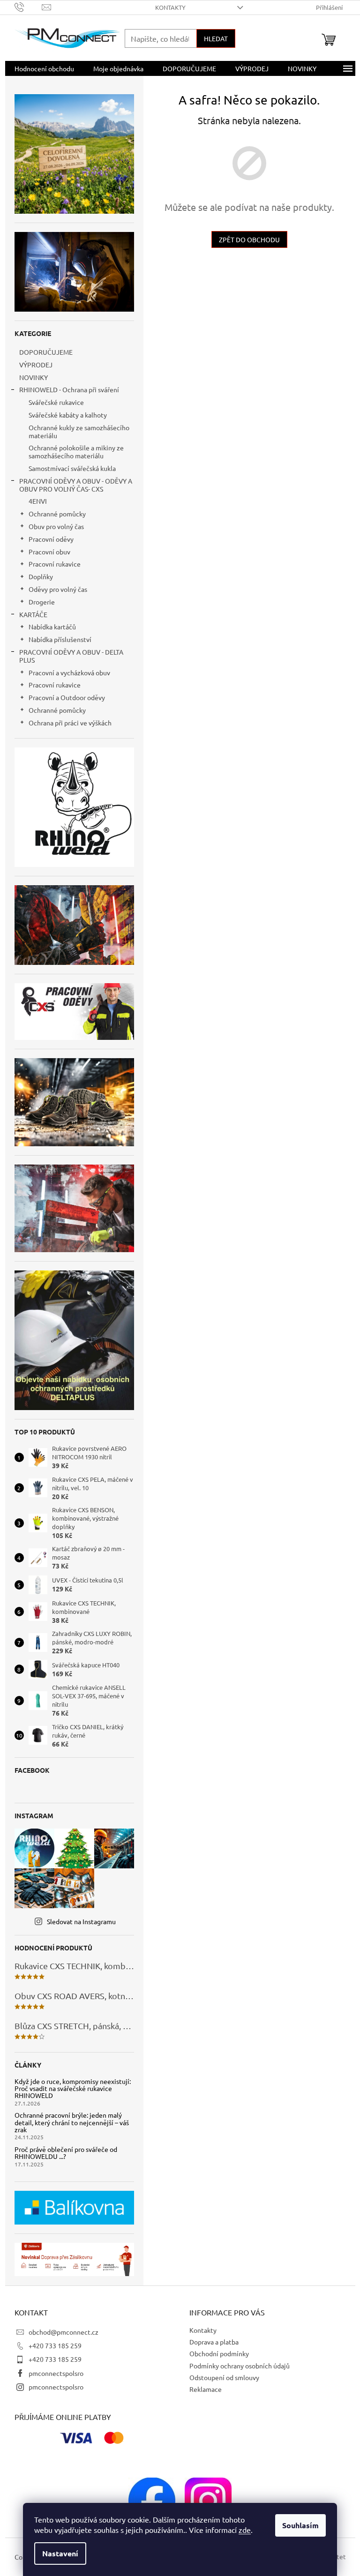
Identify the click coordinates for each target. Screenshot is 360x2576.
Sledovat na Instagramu (81, 1921)
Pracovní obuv (49, 552)
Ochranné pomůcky (57, 514)
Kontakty (170, 7)
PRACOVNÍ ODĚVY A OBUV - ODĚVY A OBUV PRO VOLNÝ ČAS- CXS (76, 485)
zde (245, 2530)
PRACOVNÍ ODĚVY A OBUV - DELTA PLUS (71, 656)
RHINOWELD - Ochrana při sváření (69, 389)
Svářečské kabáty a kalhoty (68, 415)
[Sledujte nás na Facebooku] (152, 2500)
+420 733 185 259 (55, 2345)
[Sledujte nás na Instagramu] (208, 2500)
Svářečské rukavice (56, 402)
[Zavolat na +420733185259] (28, 6)
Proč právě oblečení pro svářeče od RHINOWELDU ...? (66, 2153)
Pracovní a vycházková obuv (69, 672)
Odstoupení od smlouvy (224, 2377)
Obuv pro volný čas (56, 526)
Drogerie (42, 602)
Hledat (216, 38)
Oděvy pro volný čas (58, 589)
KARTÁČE (33, 614)
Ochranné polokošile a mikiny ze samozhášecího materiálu (76, 452)
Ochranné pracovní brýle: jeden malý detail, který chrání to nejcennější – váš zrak (72, 2122)
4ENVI (38, 501)
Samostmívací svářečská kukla (72, 468)
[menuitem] (44, 68)
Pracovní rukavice (55, 564)
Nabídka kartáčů (52, 627)
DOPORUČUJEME (46, 352)
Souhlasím (300, 2525)
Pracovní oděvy (51, 539)
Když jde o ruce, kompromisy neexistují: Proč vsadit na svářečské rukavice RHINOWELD (73, 2089)
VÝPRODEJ (36, 365)
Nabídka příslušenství (60, 639)
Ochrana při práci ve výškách (70, 723)
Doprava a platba (214, 2342)
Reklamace (206, 2389)
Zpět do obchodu (249, 239)
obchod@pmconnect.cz (64, 2332)
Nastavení (60, 2553)
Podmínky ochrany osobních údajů (240, 2366)
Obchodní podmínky (219, 2353)
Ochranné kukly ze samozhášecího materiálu (79, 431)
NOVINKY (34, 377)
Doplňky (41, 576)
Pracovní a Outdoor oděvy (67, 697)
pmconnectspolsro (56, 2373)
